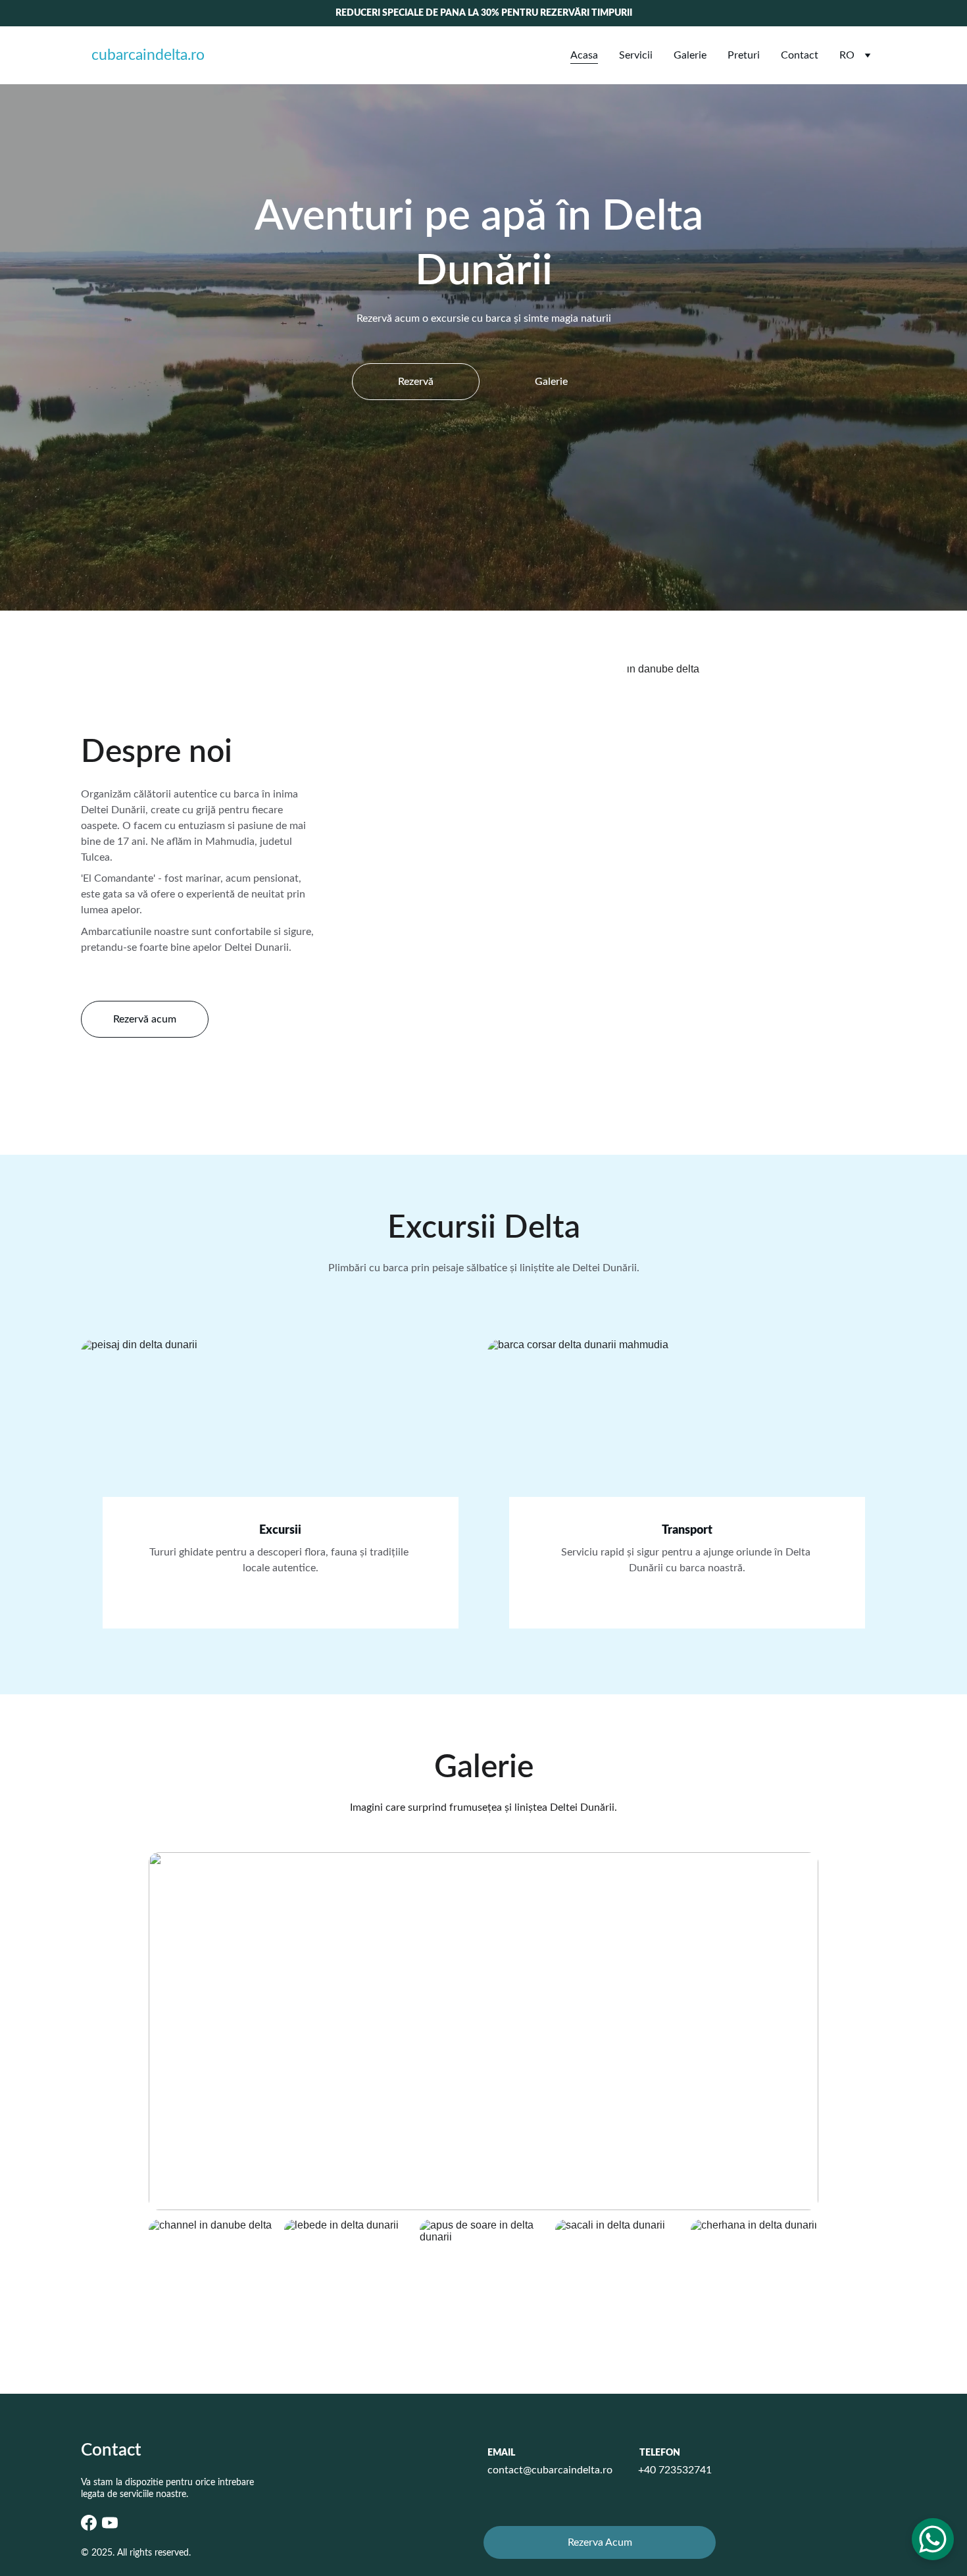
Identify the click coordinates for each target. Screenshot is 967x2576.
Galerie (690, 55)
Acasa (584, 55)
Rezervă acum (145, 1019)
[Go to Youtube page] (110, 2523)
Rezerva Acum (600, 2542)
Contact (800, 55)
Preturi (744, 55)
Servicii (636, 55)
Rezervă (416, 382)
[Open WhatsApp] (933, 2539)
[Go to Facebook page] (89, 2523)
